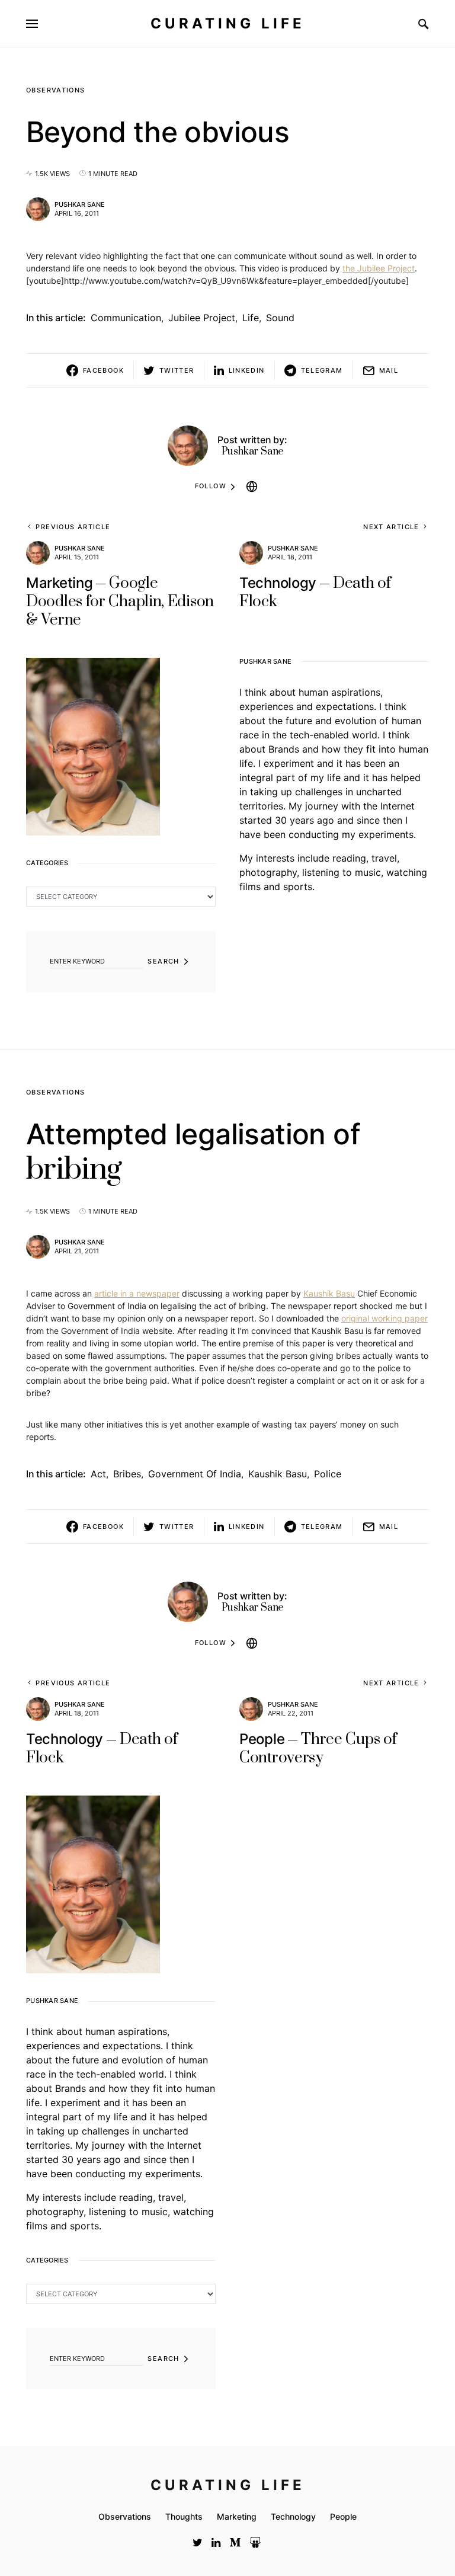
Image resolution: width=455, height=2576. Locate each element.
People (343, 2516)
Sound (280, 318)
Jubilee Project (202, 318)
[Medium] (235, 2542)
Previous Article (73, 527)
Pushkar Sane (80, 204)
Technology (293, 2516)
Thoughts (184, 2516)
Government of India (195, 1474)
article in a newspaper (137, 1293)
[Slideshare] (255, 2542)
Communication (126, 318)
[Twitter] (198, 2542)
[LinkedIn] (216, 2542)
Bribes (127, 1474)
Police (328, 1474)
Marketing (237, 2516)
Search (163, 961)
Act (98, 1474)
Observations (56, 90)
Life (251, 318)
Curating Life (228, 23)
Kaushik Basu (329, 1293)
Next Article (391, 527)
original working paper (384, 1318)
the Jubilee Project (379, 268)
